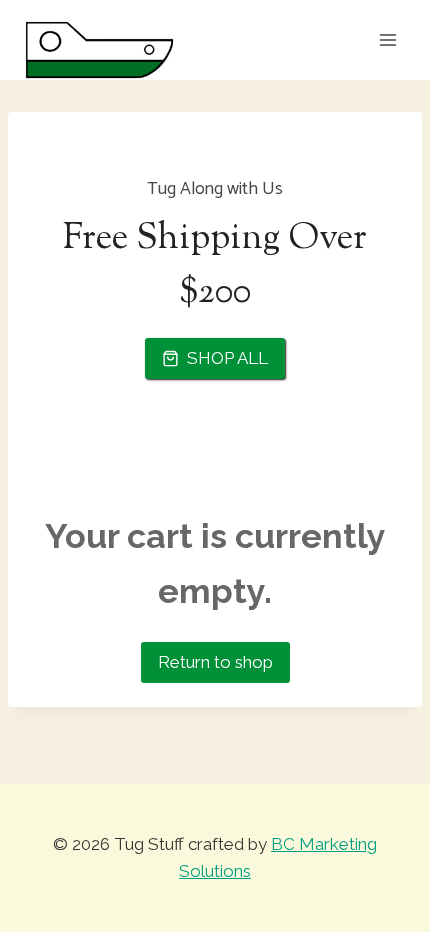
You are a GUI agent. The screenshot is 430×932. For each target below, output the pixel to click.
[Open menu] (387, 40)
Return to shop (215, 662)
